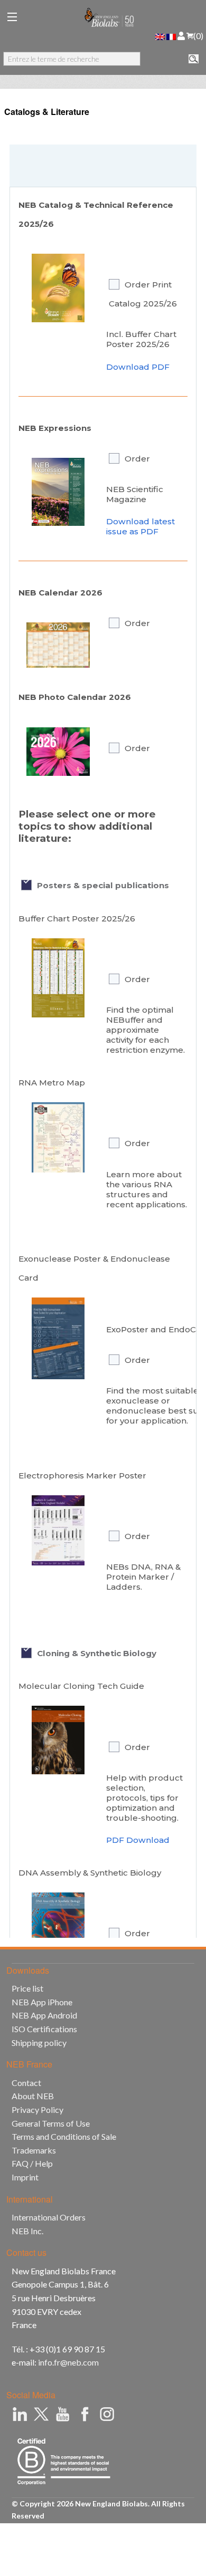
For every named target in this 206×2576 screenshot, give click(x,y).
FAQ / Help (32, 2163)
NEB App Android (44, 2015)
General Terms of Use (51, 2123)
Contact (26, 2083)
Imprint (25, 2177)
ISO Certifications (44, 2029)
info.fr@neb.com (68, 2362)
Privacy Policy (38, 2109)
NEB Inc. (27, 2231)
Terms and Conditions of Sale (64, 2136)
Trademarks (34, 2150)
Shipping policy (39, 2042)
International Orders (49, 2217)
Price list (27, 1988)
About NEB (33, 2096)
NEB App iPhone (42, 2002)
